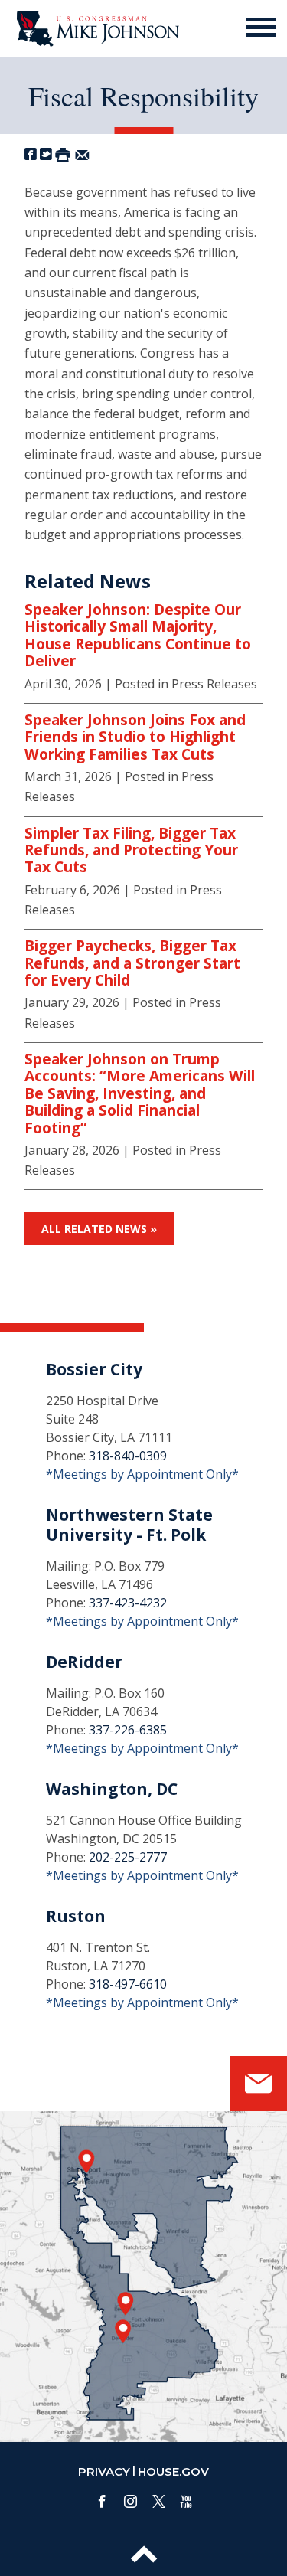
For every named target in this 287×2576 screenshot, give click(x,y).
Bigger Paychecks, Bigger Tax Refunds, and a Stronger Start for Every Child (132, 963)
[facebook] (102, 2501)
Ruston (76, 1916)
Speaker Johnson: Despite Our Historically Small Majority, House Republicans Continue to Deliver (138, 636)
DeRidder (84, 1662)
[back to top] (144, 2555)
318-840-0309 (128, 1456)
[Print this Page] (63, 154)
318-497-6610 (128, 1984)
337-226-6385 (128, 1730)
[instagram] (130, 2501)
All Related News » (99, 1229)
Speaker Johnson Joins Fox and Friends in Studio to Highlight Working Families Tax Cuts (135, 737)
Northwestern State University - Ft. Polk (129, 1524)
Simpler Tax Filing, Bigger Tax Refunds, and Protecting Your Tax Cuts (131, 850)
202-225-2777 (128, 1857)
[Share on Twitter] (46, 154)
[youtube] (186, 2501)
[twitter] (159, 2501)
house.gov (173, 2471)
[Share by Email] (82, 154)
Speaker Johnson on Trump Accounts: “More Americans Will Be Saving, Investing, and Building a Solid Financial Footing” (140, 1093)
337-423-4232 (128, 1603)
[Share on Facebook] (31, 154)
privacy (104, 2471)
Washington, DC (112, 1789)
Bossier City (94, 1369)
